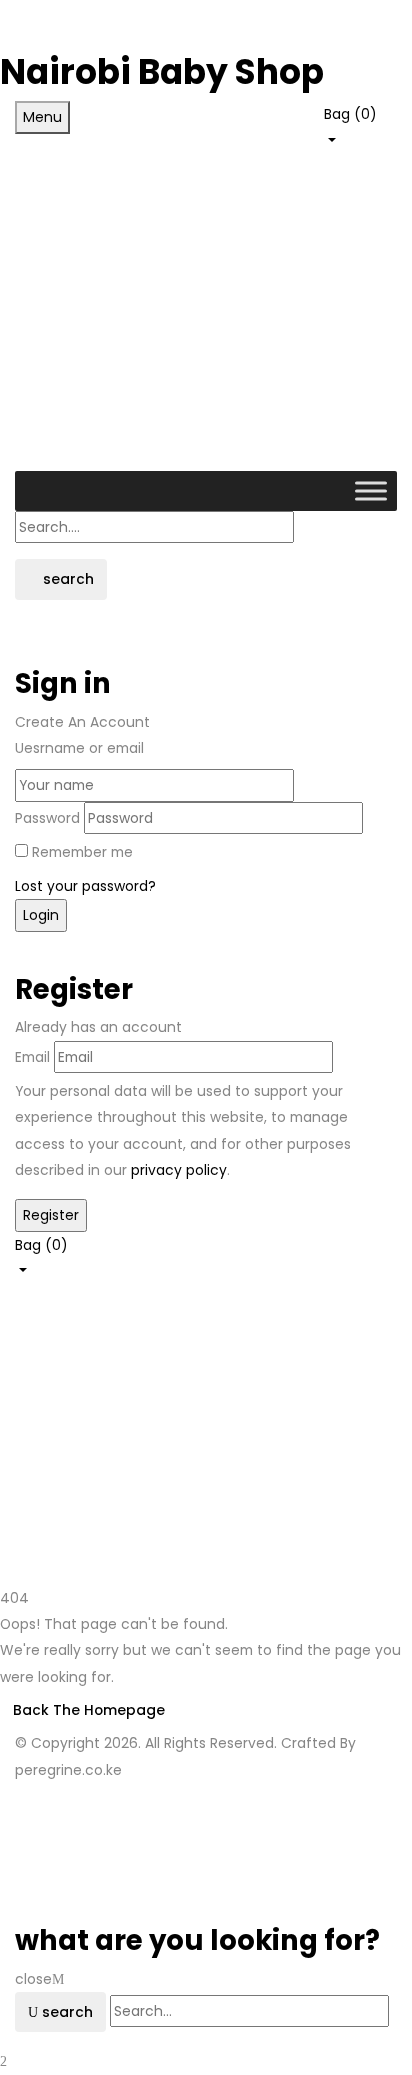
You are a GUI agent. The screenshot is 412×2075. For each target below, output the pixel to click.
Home (35, 1466)
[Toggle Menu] (371, 491)
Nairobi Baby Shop (162, 72)
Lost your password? (85, 886)
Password (47, 818)
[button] (360, 125)
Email (32, 1057)
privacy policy (179, 1170)
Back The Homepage (89, 1710)
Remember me (82, 852)
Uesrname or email (79, 748)
